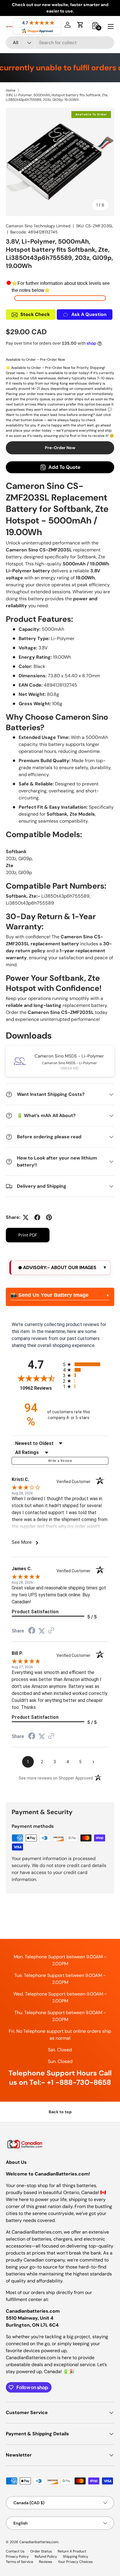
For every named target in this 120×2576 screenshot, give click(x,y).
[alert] (60, 1268)
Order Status (41, 2551)
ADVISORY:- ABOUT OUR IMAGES (59, 1268)
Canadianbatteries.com (39, 2542)
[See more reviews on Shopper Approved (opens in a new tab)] (51, 1631)
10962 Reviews (40, 1388)
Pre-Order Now (60, 448)
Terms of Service (20, 2562)
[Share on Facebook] (37, 1217)
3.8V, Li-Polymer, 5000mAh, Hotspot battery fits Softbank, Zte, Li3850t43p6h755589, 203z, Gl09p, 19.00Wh (57, 97)
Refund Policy (46, 2557)
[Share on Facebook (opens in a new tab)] (32, 1631)
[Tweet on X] (26, 1217)
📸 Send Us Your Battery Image (50, 1295)
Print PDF (28, 1235)
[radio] (86, 1364)
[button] (80, 25)
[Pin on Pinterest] (49, 1217)
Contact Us (15, 2551)
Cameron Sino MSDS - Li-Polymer (69, 1056)
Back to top (60, 2112)
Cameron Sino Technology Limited (38, 226)
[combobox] (60, 43)
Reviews (46, 2562)
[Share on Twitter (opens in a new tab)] (42, 1631)
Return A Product (72, 2551)
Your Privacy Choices (75, 2562)
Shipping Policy (76, 2557)
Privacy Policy (17, 2557)
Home (11, 90)
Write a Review (60, 1461)
